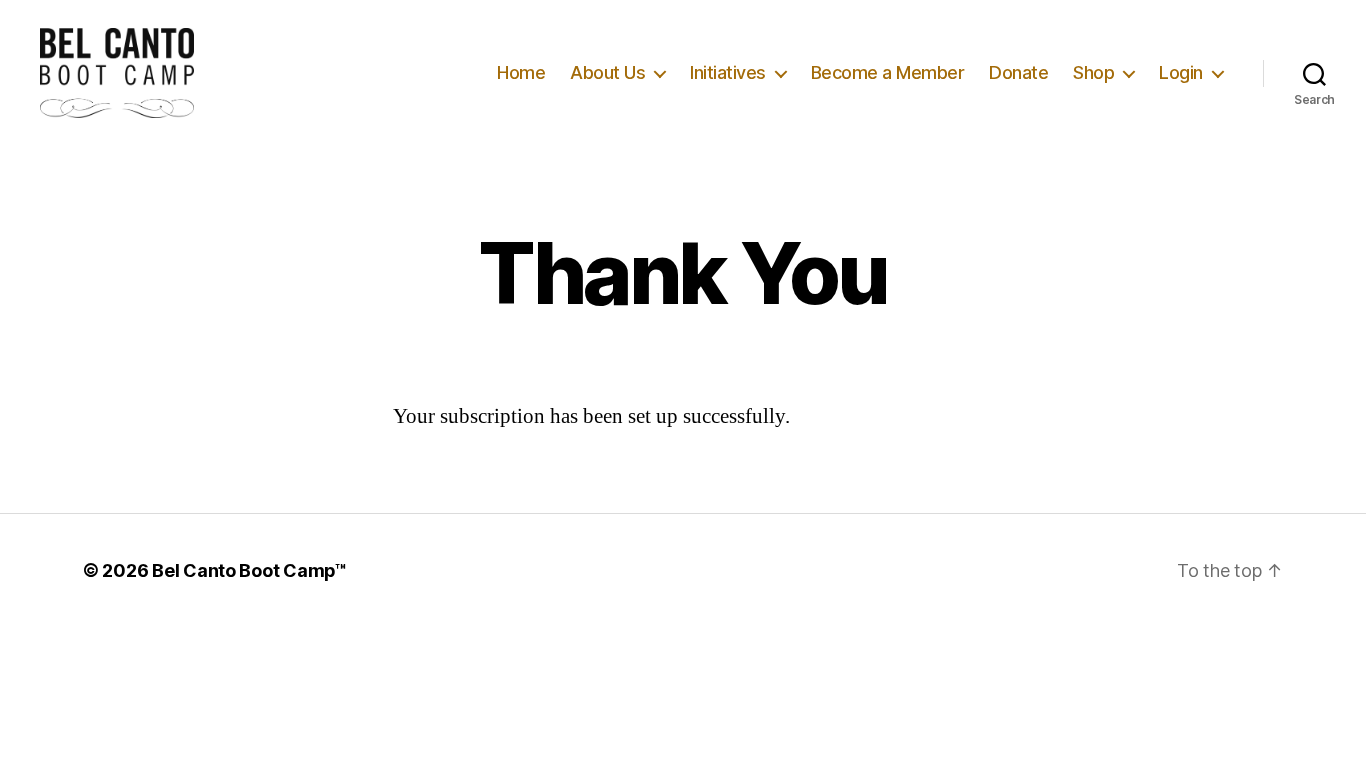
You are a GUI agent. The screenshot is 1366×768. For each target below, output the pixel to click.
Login (1181, 72)
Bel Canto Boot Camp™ (249, 570)
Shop (1093, 72)
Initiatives (728, 72)
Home (521, 72)
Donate (1018, 72)
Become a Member (888, 72)
